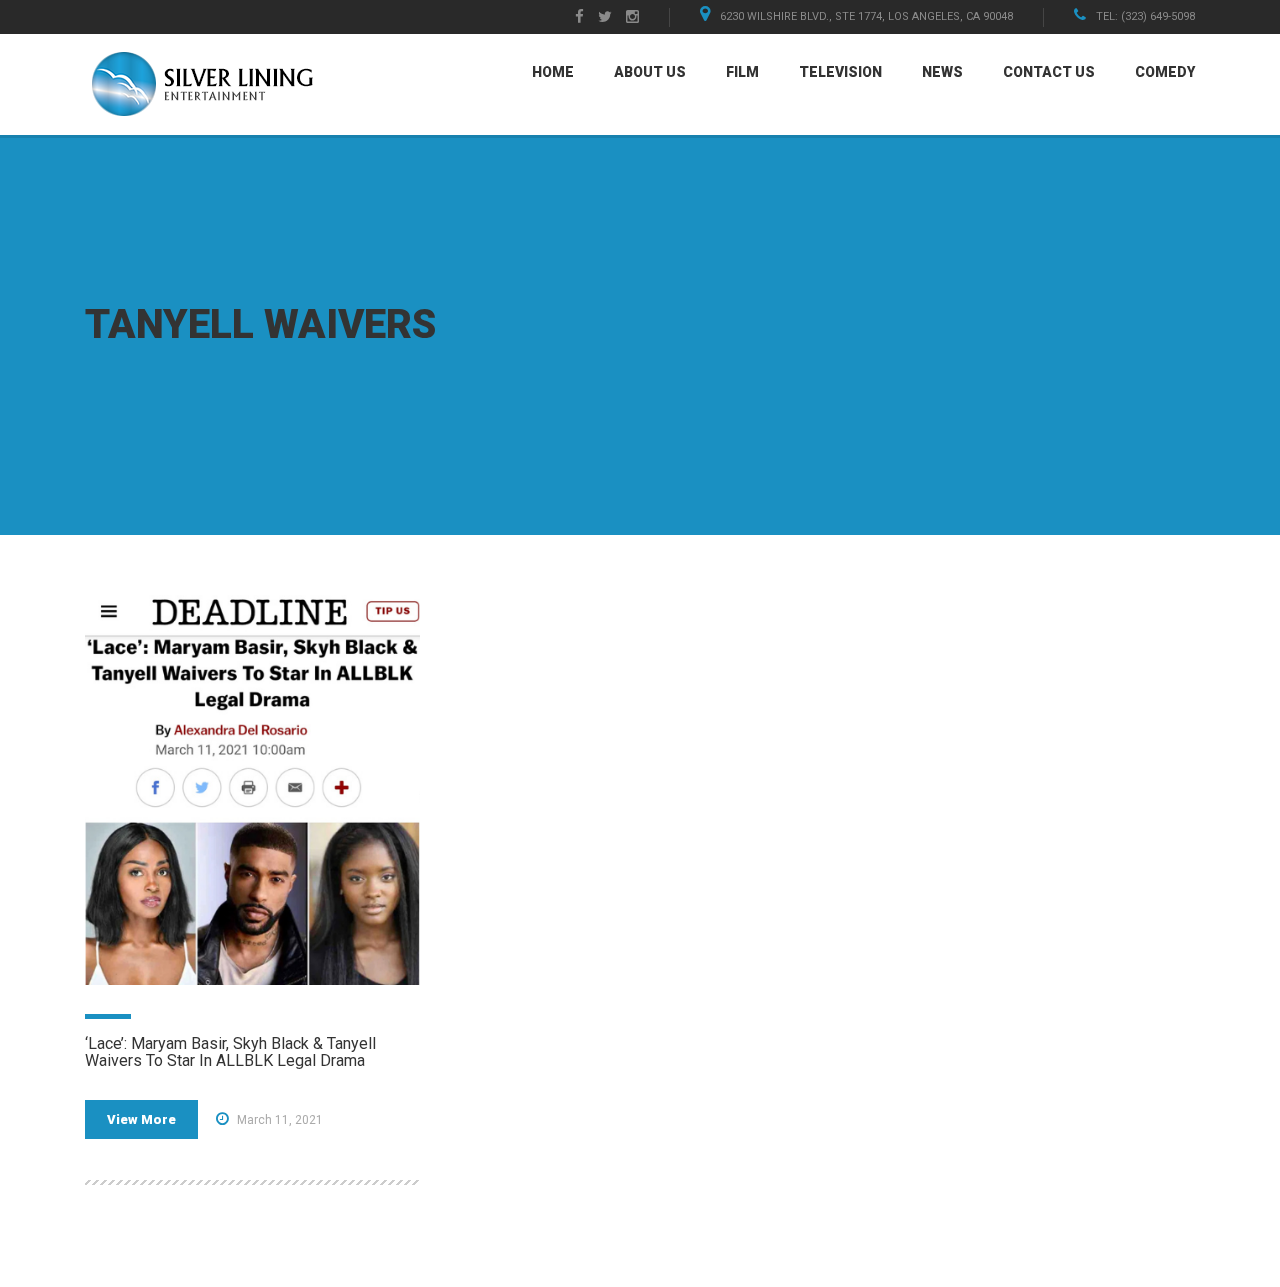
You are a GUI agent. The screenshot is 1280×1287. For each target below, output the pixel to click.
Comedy (1165, 72)
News (942, 72)
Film (742, 72)
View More (141, 1119)
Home (553, 72)
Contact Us (1049, 72)
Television (840, 72)
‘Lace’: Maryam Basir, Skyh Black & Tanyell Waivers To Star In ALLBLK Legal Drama (230, 1052)
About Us (650, 72)
